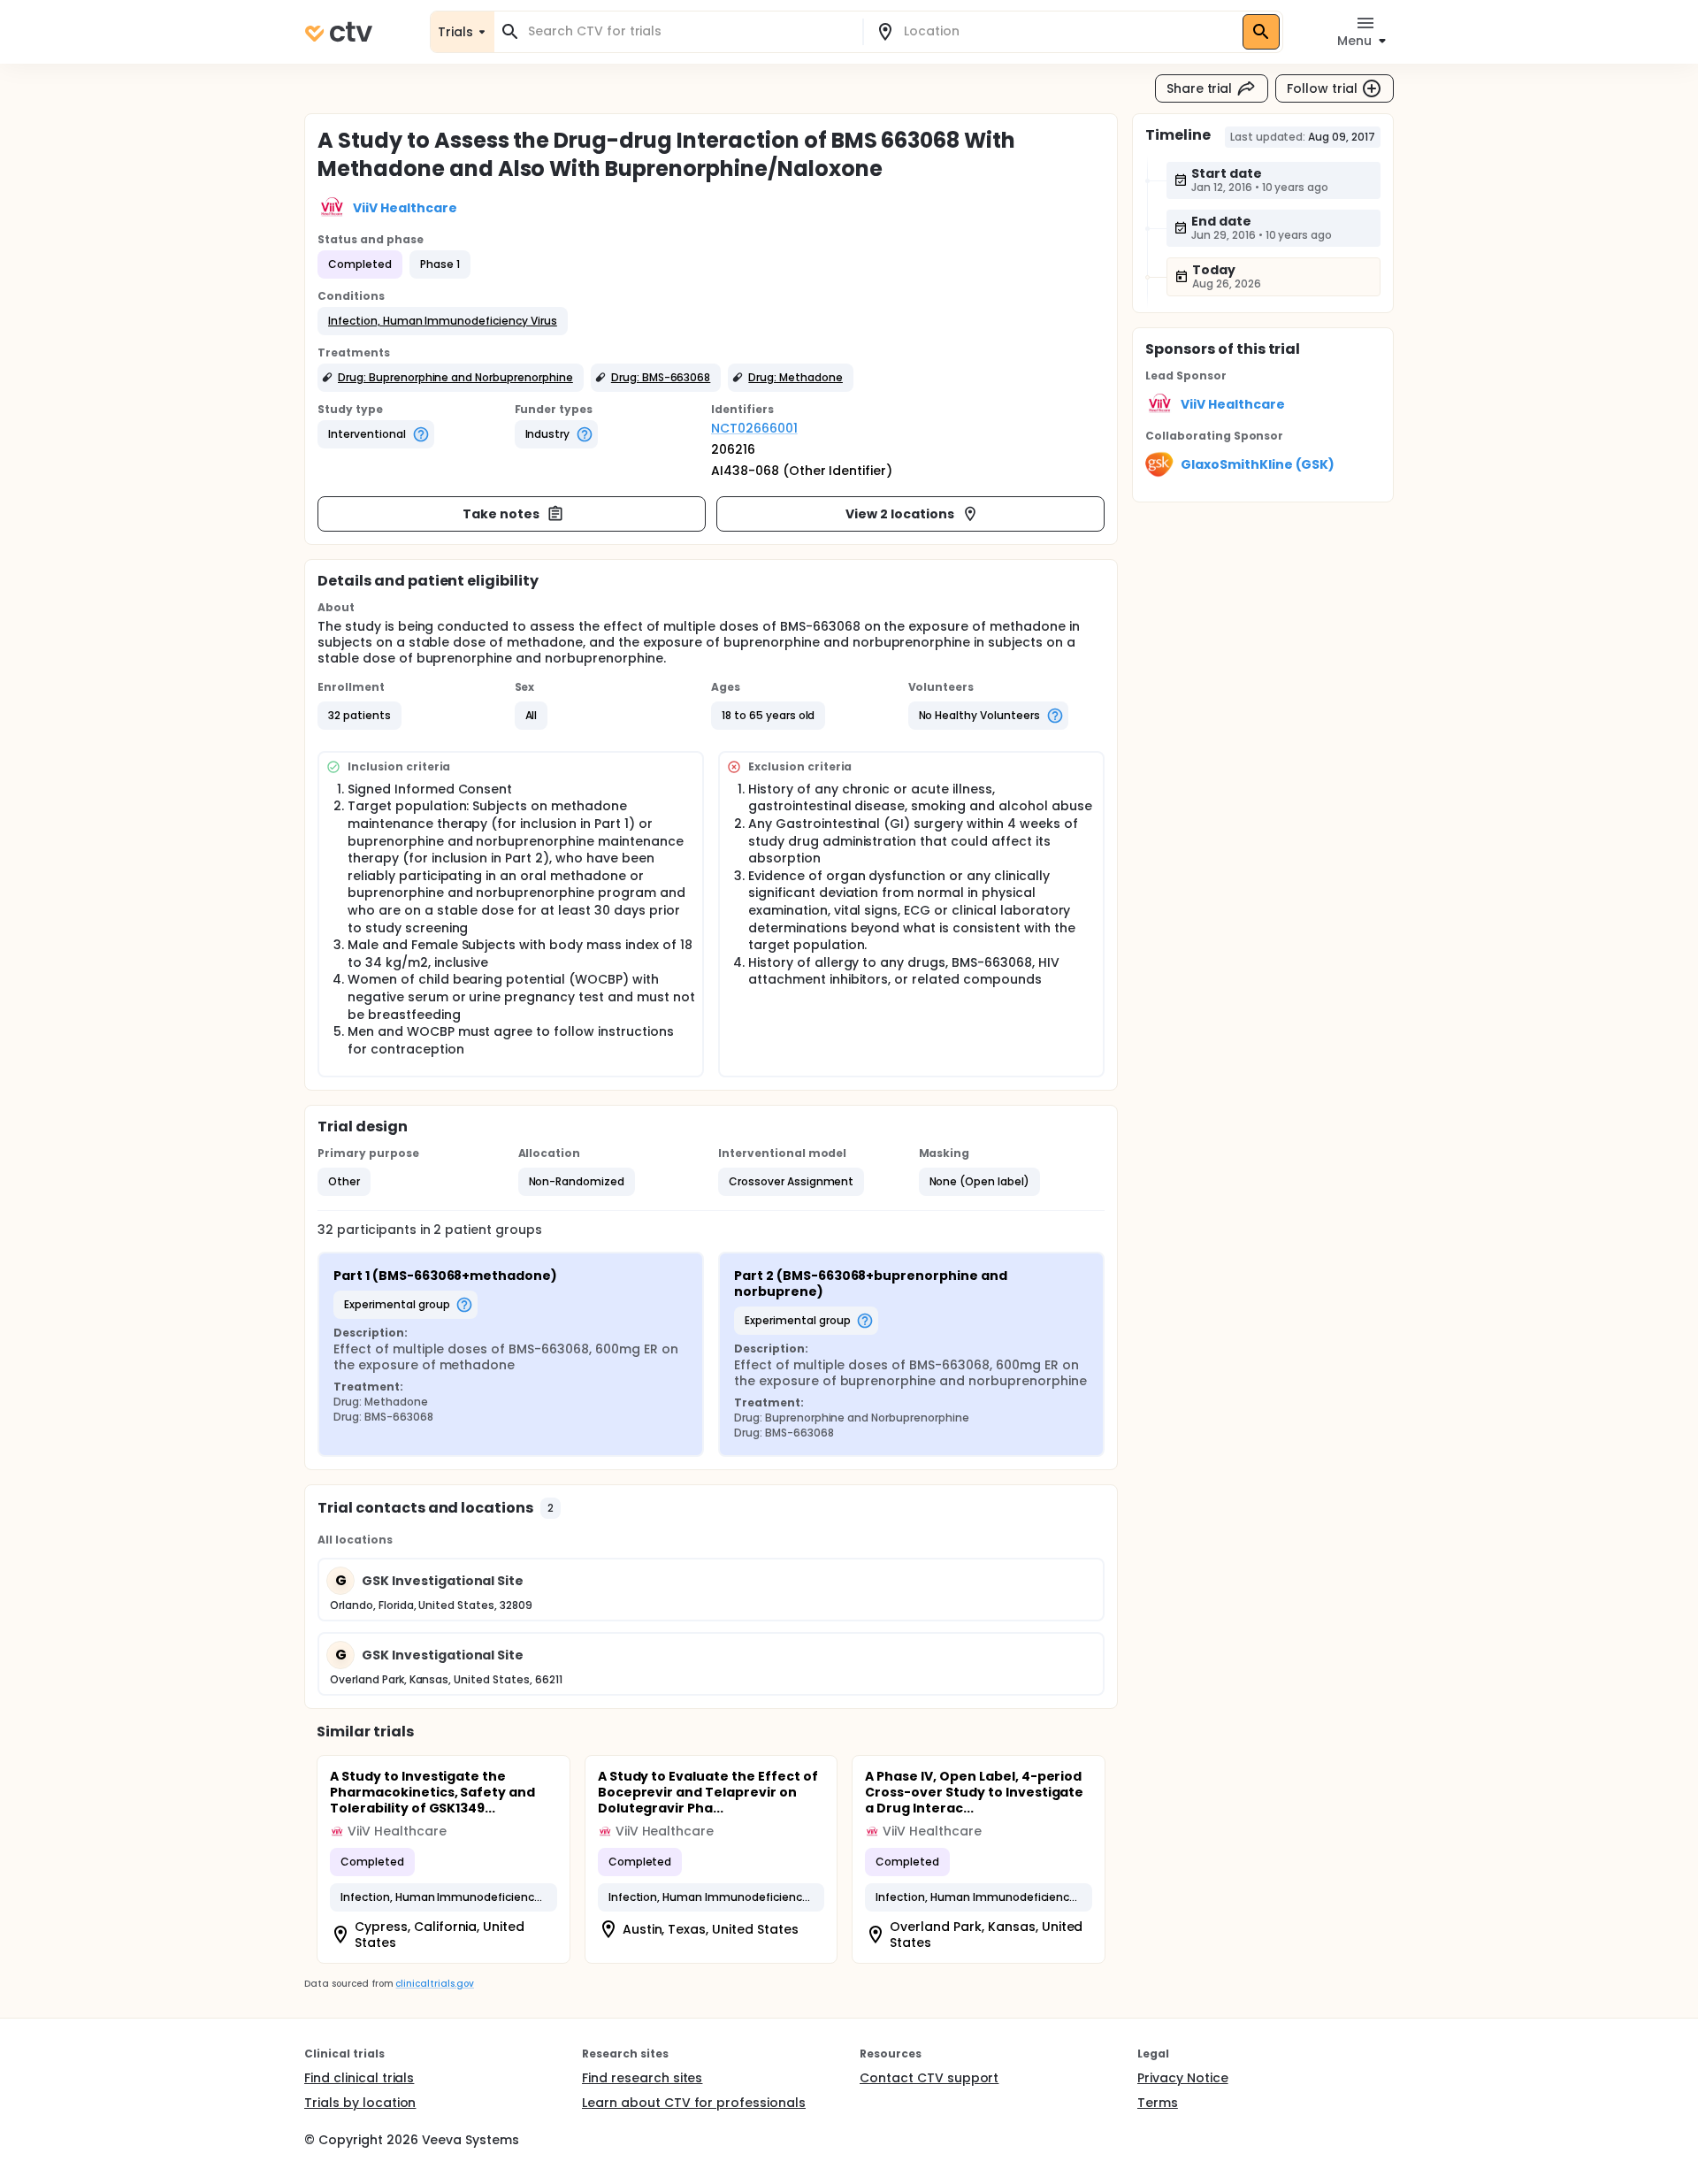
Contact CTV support (929, 2078)
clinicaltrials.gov (434, 1984)
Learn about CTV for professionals (694, 2103)
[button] (443, 321)
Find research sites (642, 2078)
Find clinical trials (359, 2078)
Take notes (501, 514)
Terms (1158, 2103)
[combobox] (689, 31)
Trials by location (360, 2103)
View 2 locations (900, 514)
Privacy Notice (1183, 2078)
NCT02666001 (754, 428)
